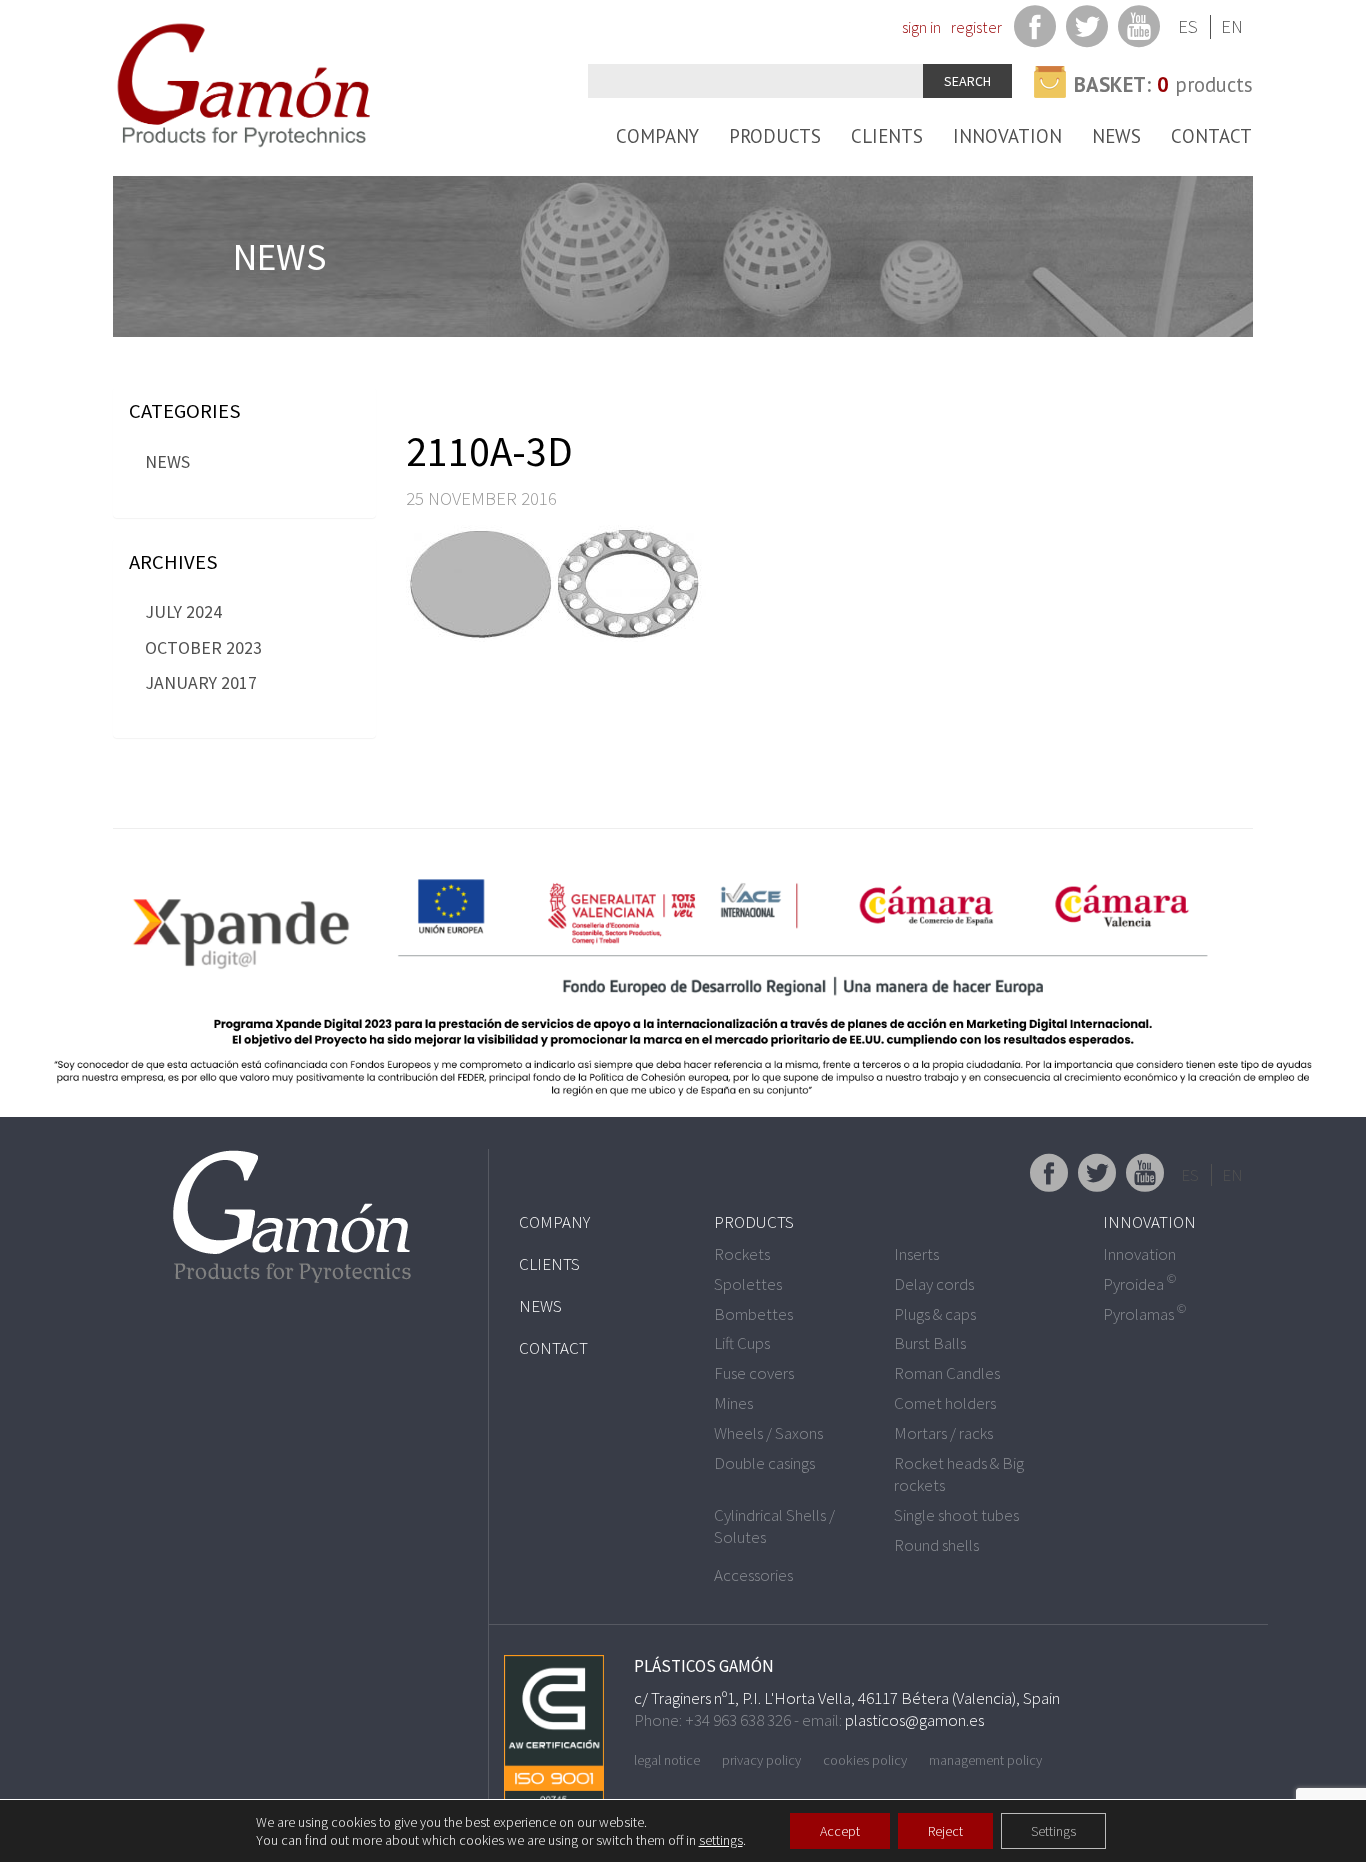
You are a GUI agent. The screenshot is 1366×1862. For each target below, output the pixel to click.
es (1188, 26)
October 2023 (203, 647)
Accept (840, 1831)
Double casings (764, 1463)
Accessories (753, 1575)
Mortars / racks (943, 1433)
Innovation (1007, 136)
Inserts (916, 1254)
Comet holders (945, 1403)
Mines (733, 1403)
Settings (1053, 1831)
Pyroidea (1139, 1284)
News (1116, 136)
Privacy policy (761, 1760)
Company (657, 136)
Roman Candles (947, 1373)
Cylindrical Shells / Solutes (774, 1526)
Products (775, 136)
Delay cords (934, 1284)
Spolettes (748, 1284)
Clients (887, 136)
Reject (945, 1831)
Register (976, 27)
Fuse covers (754, 1373)
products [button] (1163, 84)
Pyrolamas (1144, 1314)
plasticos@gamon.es (914, 1720)
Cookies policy (865, 1760)
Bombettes (753, 1314)
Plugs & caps (935, 1314)
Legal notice (667, 1760)
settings (721, 1840)
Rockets (742, 1254)
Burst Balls (930, 1343)
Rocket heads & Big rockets (959, 1474)
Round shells (936, 1545)
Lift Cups (742, 1343)
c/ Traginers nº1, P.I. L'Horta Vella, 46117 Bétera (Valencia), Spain (847, 1698)
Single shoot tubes (956, 1515)
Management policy (985, 1760)
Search (967, 81)
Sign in (921, 27)
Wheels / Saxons (768, 1433)
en (1232, 26)
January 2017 (201, 682)
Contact (1211, 136)
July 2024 (183, 611)
